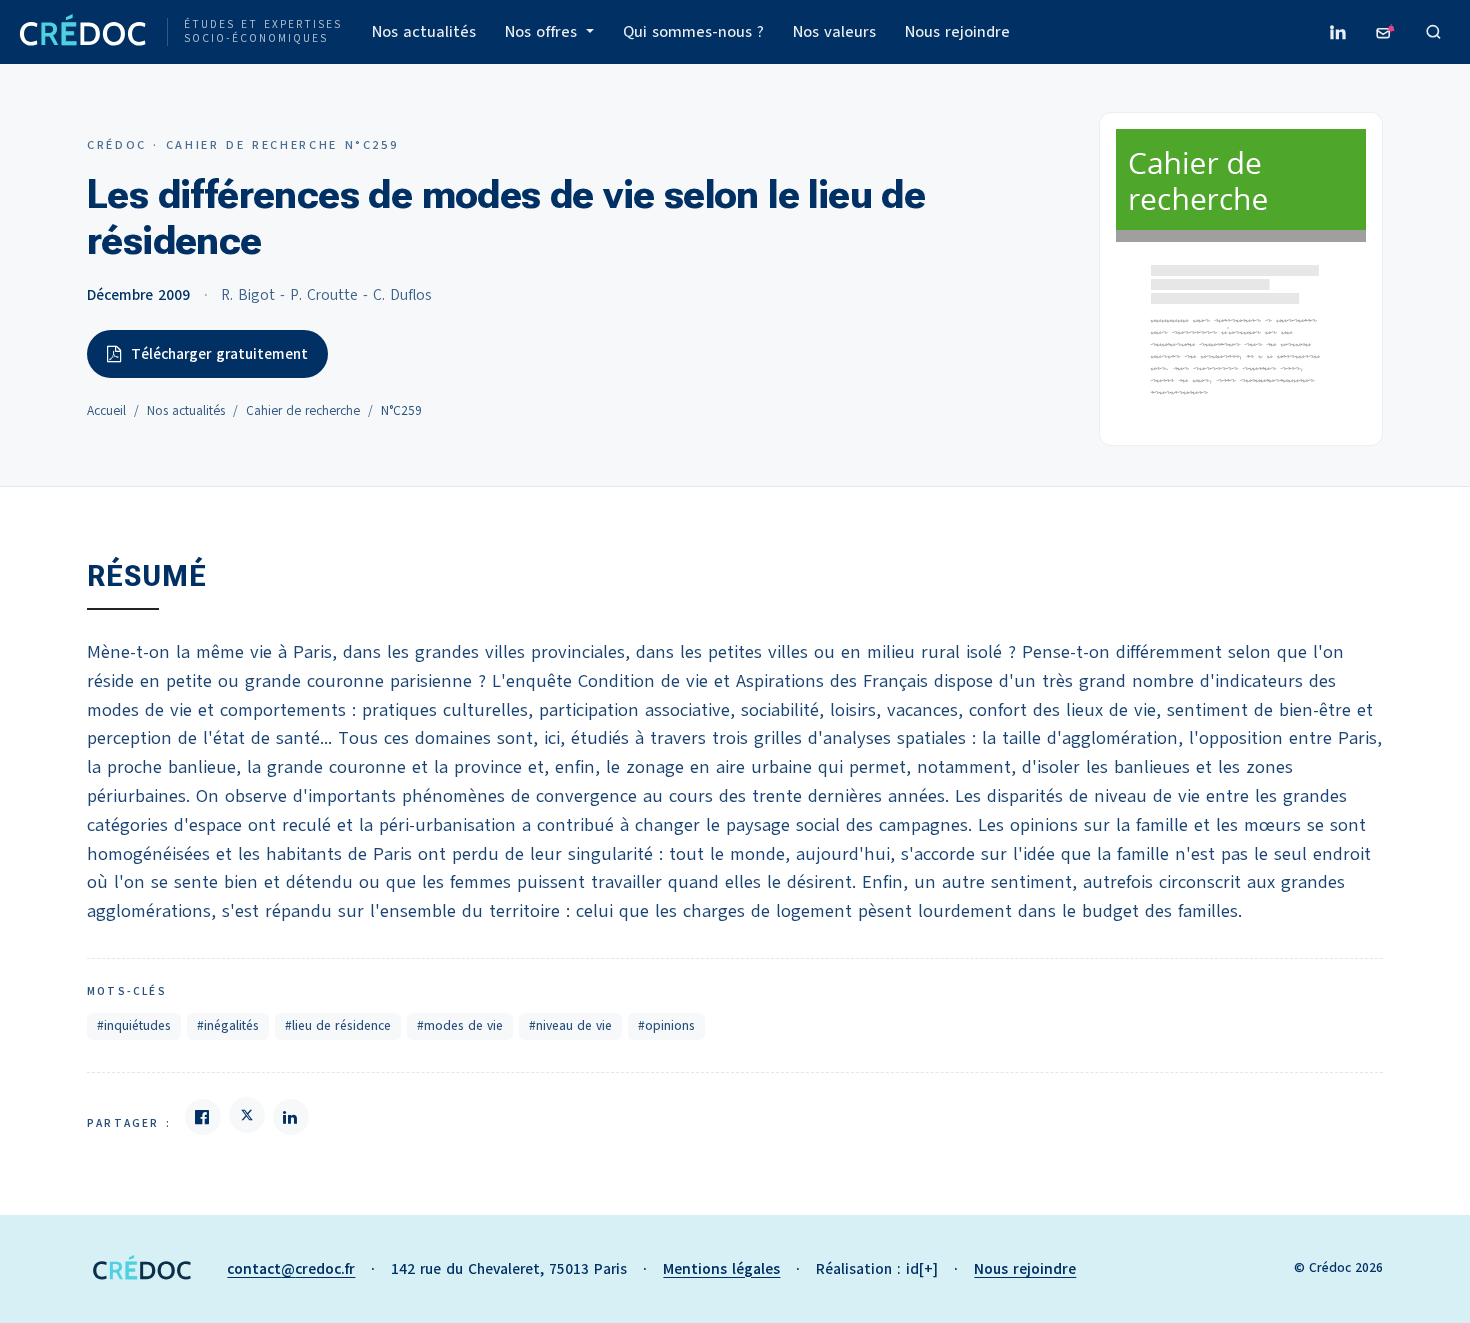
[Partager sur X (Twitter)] (247, 1115)
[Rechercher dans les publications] (1434, 32)
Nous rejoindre (957, 32)
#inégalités (228, 1026)
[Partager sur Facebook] (203, 1117)
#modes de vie (460, 1026)
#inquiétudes (134, 1026)
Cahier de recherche (303, 411)
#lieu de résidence (338, 1026)
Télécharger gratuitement (219, 354)
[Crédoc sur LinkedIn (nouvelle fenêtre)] (1338, 32)
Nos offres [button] (543, 32)
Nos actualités (424, 32)
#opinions (666, 1026)
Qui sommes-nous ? (693, 32)
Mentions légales (721, 1269)
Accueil (106, 411)
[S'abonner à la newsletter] (1386, 32)
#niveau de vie (570, 1026)
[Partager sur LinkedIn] (291, 1117)
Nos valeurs (834, 32)
